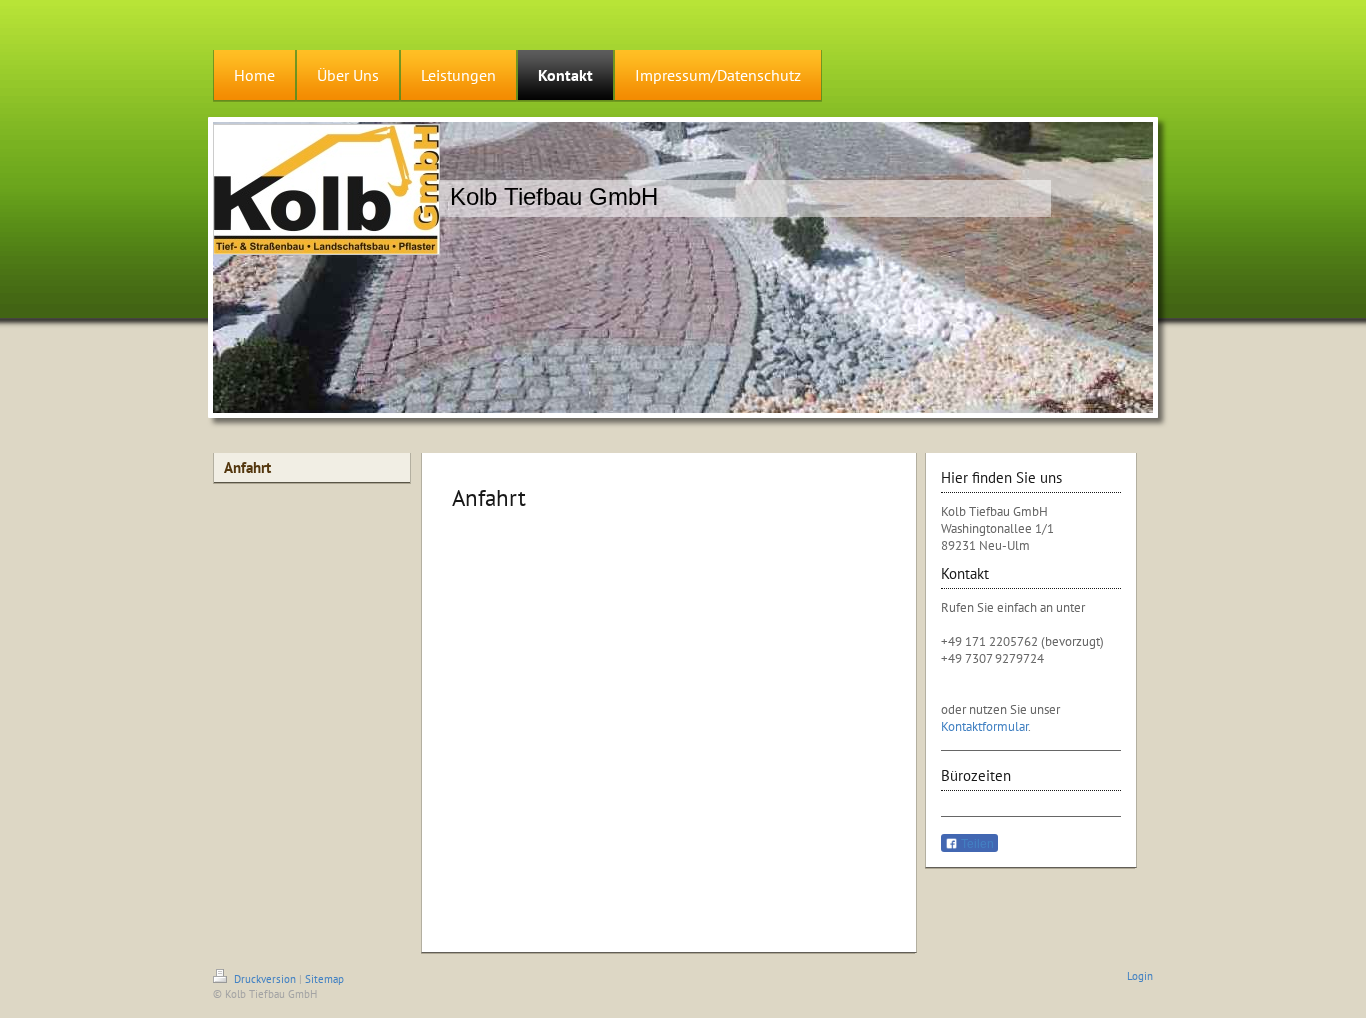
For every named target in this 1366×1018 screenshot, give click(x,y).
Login (1140, 976)
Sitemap (324, 979)
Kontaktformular (984, 726)
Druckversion (265, 979)
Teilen (976, 844)
